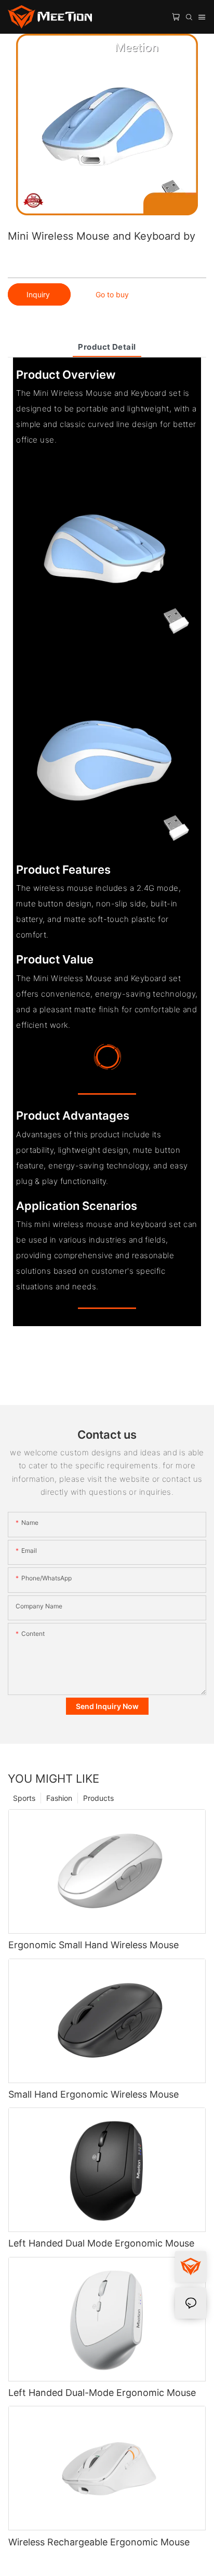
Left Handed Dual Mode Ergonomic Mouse (101, 2243)
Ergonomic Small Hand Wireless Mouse (93, 1945)
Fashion (59, 1798)
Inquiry (39, 294)
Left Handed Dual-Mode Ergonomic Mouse (102, 2393)
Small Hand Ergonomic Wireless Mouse (93, 2094)
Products (98, 1798)
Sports (24, 1798)
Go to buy (112, 294)
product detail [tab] (107, 347)
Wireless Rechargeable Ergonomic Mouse (99, 2542)
